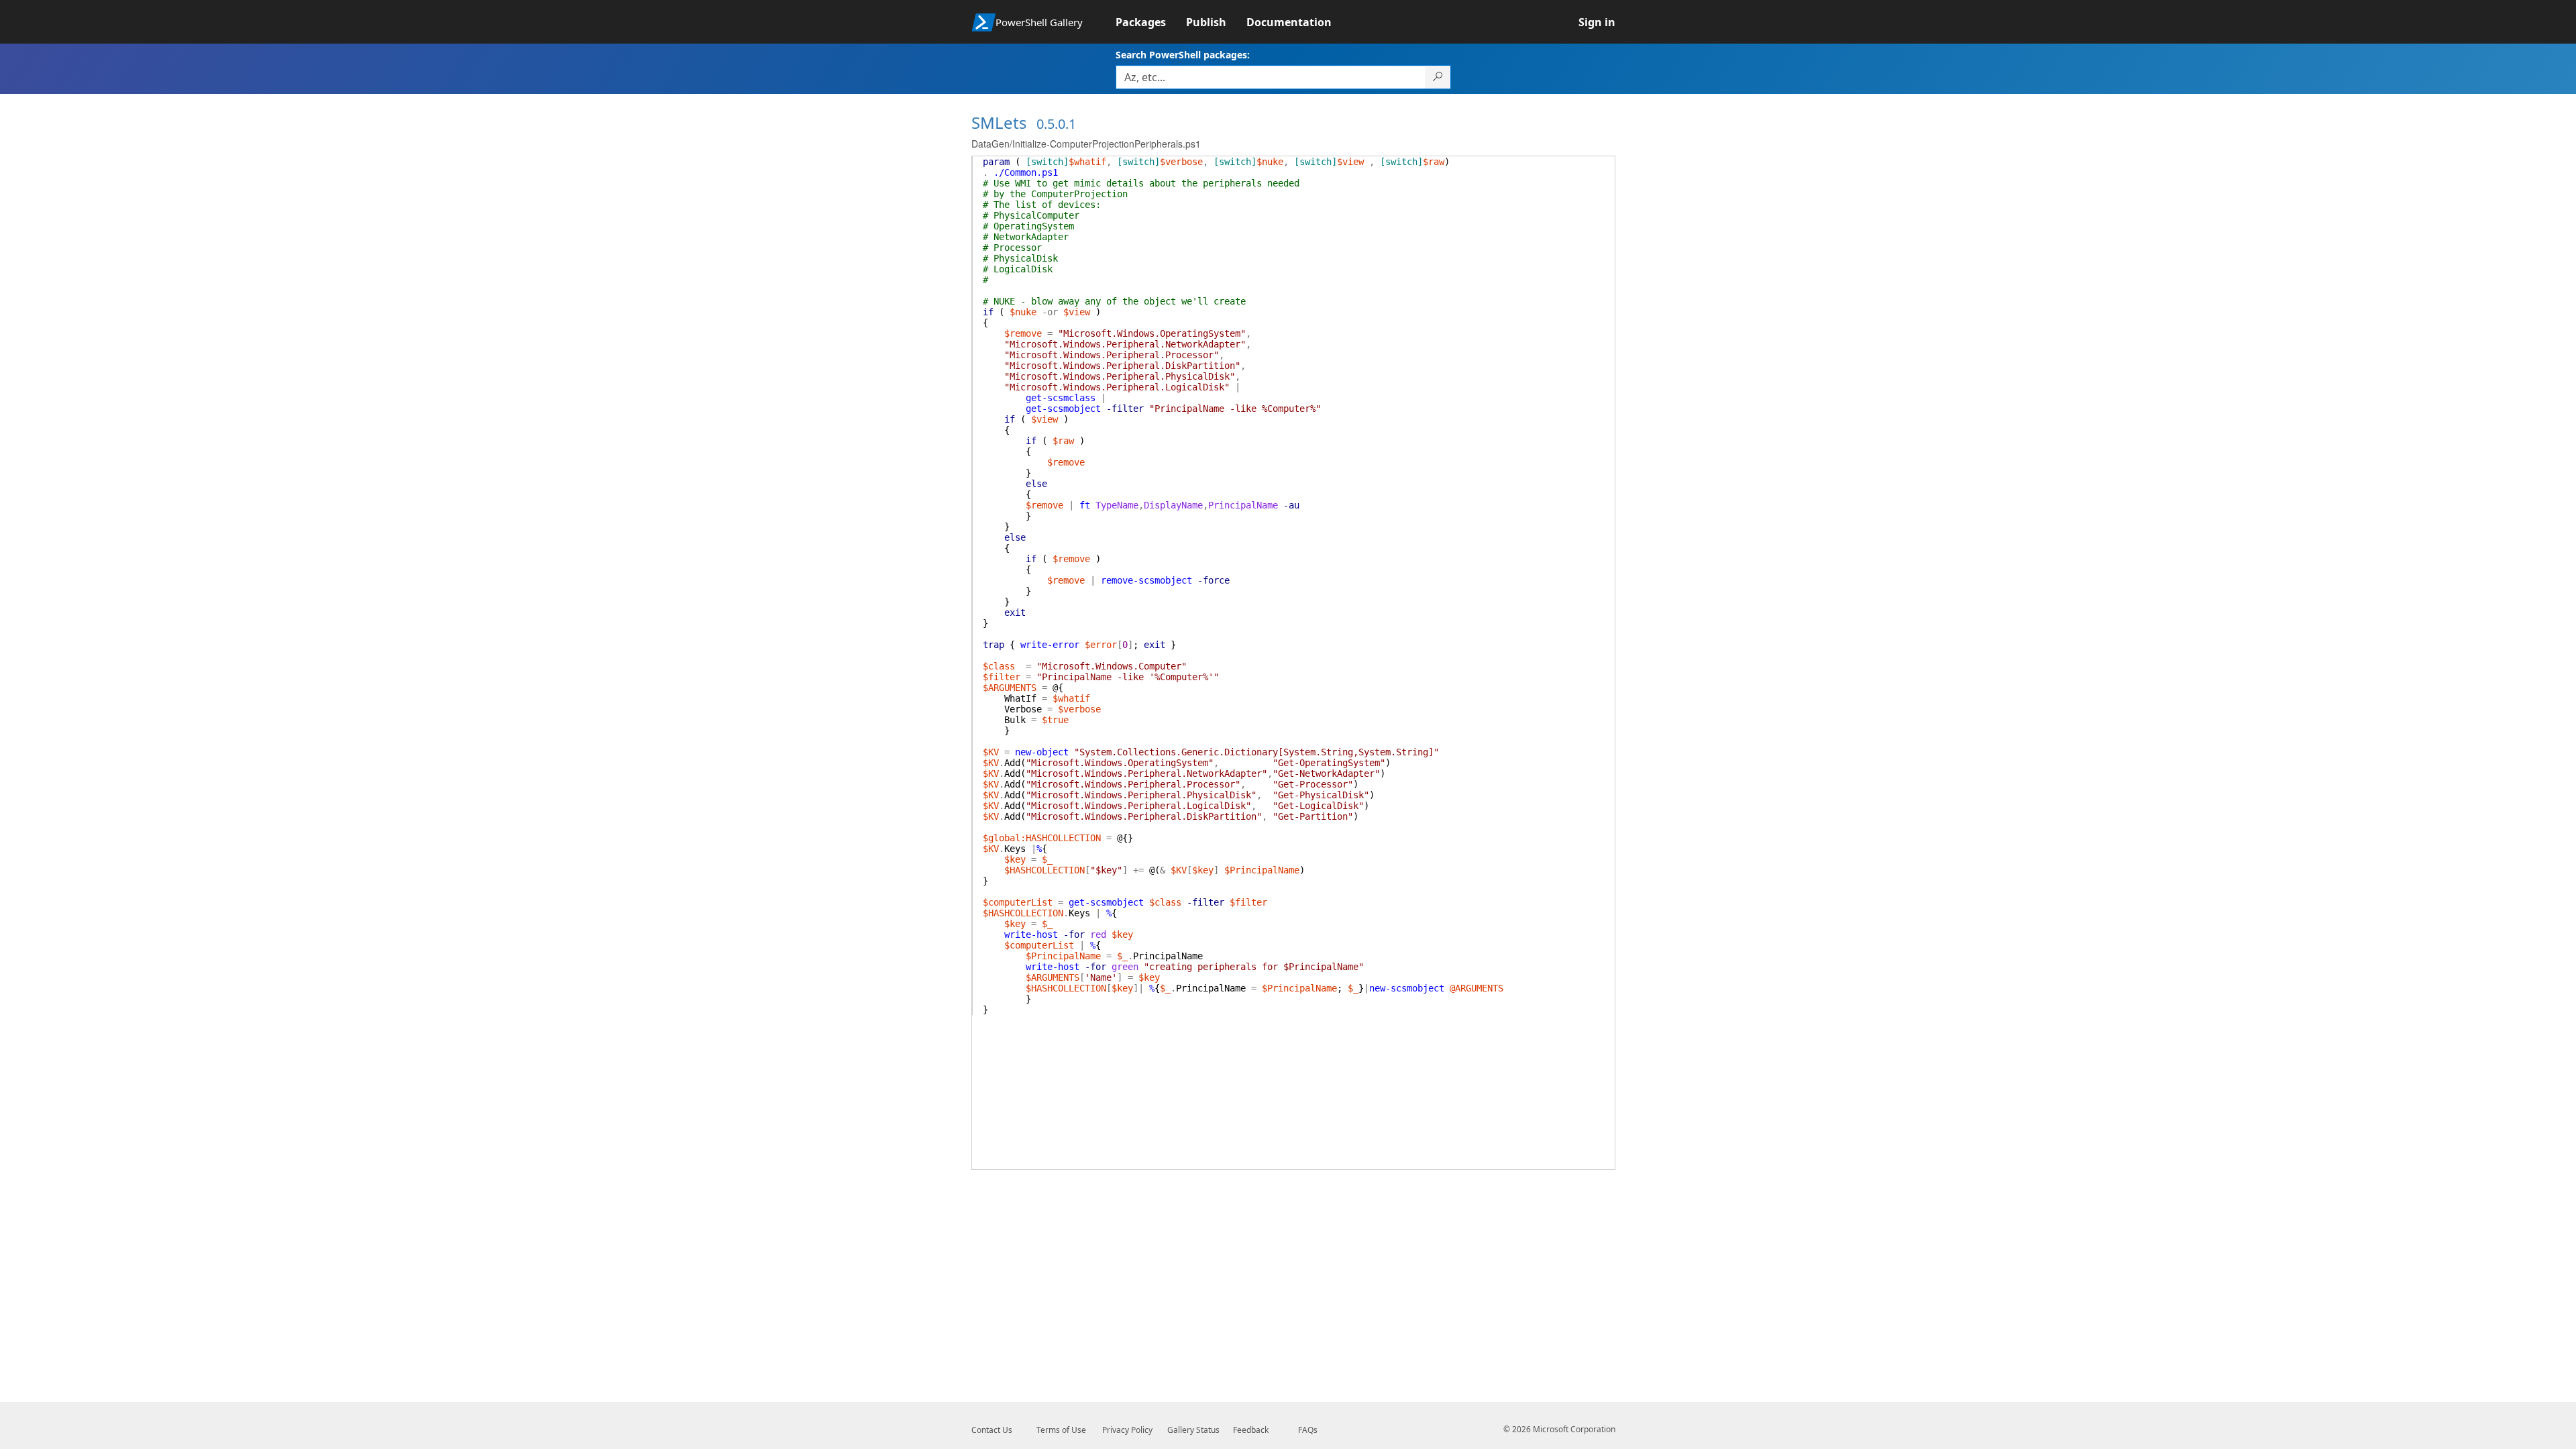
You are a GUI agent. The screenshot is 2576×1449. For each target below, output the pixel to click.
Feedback (1251, 1430)
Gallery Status (1193, 1430)
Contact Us (992, 1430)
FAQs (1308, 1430)
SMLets (999, 122)
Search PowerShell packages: (1183, 55)
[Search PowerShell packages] (1438, 77)
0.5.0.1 (1056, 124)
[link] (1151, 22)
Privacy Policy (1127, 1430)
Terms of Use (1061, 1430)
